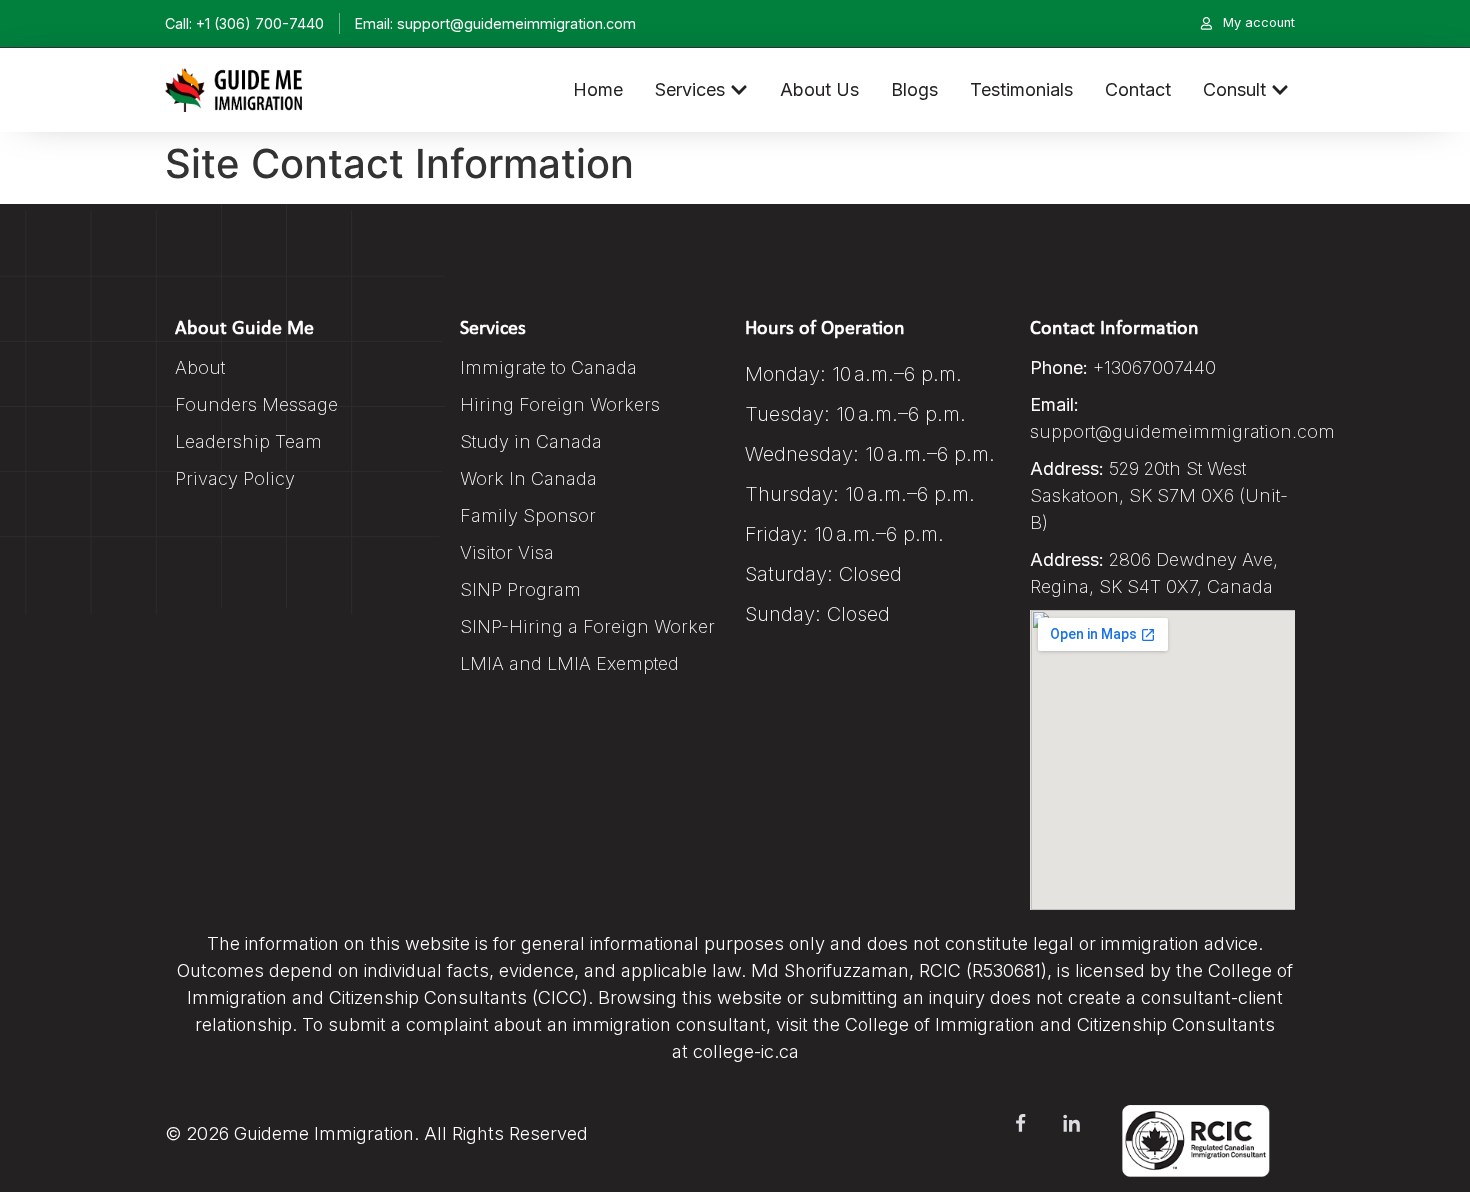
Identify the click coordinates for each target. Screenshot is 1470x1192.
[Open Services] (739, 89)
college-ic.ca (746, 1051)
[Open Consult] (1280, 89)
